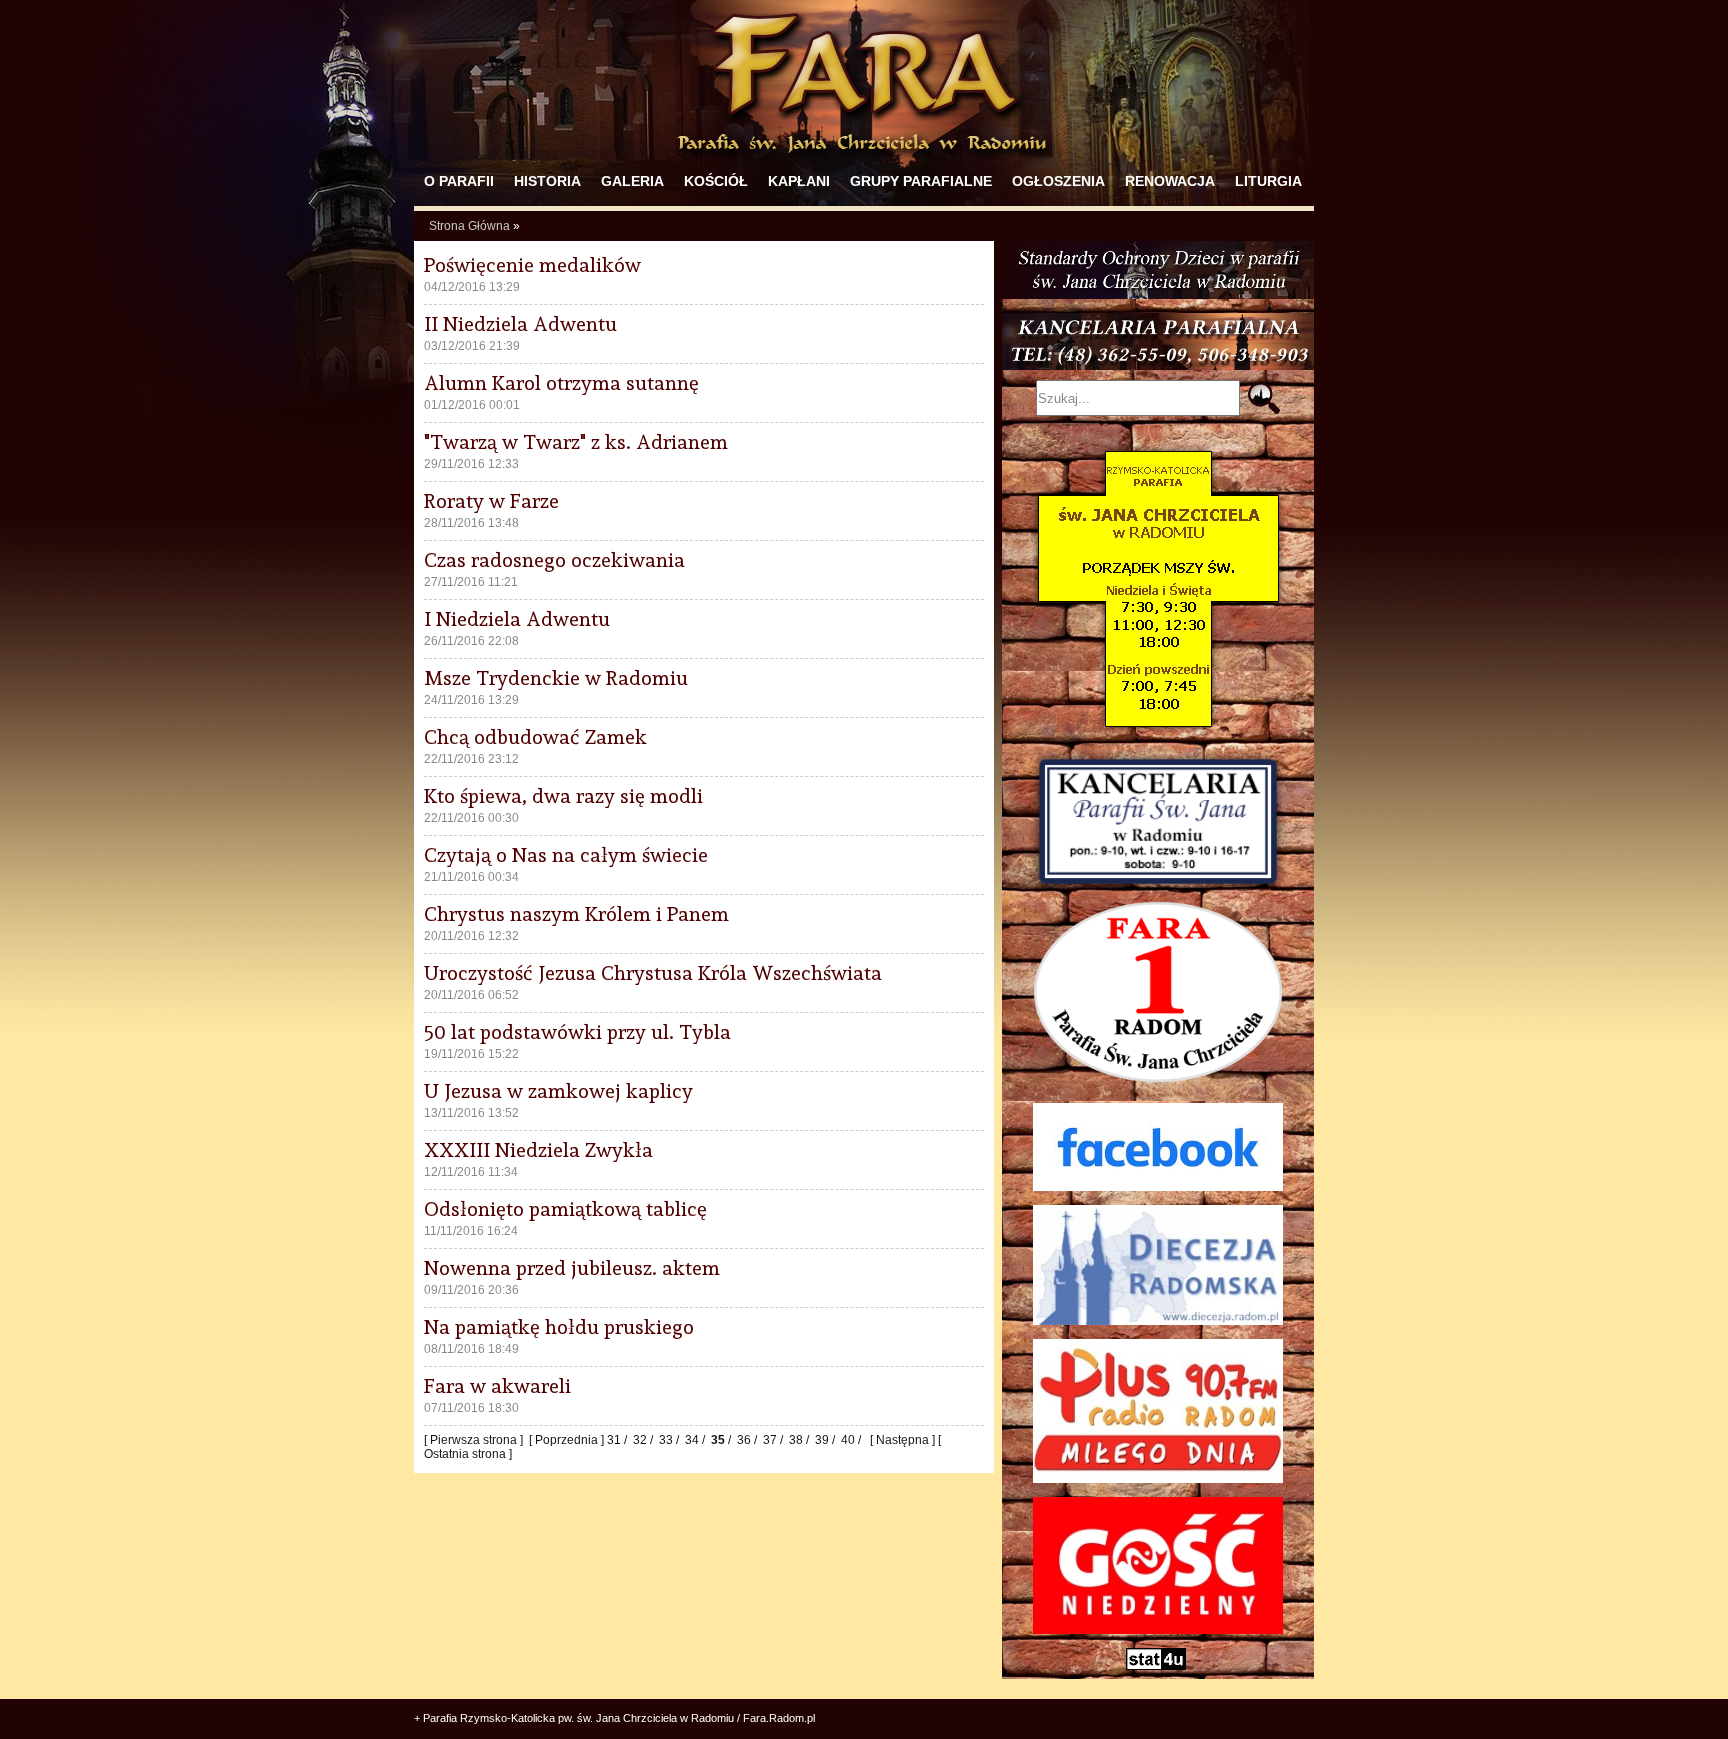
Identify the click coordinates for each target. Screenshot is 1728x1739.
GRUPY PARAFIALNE (921, 181)
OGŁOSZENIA (1058, 181)
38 (796, 1440)
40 (848, 1440)
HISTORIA (547, 181)
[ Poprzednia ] (568, 1440)
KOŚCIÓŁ (716, 181)
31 (614, 1440)
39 (822, 1440)
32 (640, 1440)
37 (770, 1440)
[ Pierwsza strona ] (475, 1440)
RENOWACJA (1170, 181)
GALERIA (632, 181)
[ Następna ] (901, 1440)
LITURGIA (1268, 181)
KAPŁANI (799, 181)
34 (692, 1440)
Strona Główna (469, 226)
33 (666, 1440)
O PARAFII (459, 181)
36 (744, 1440)
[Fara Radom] (864, 162)
